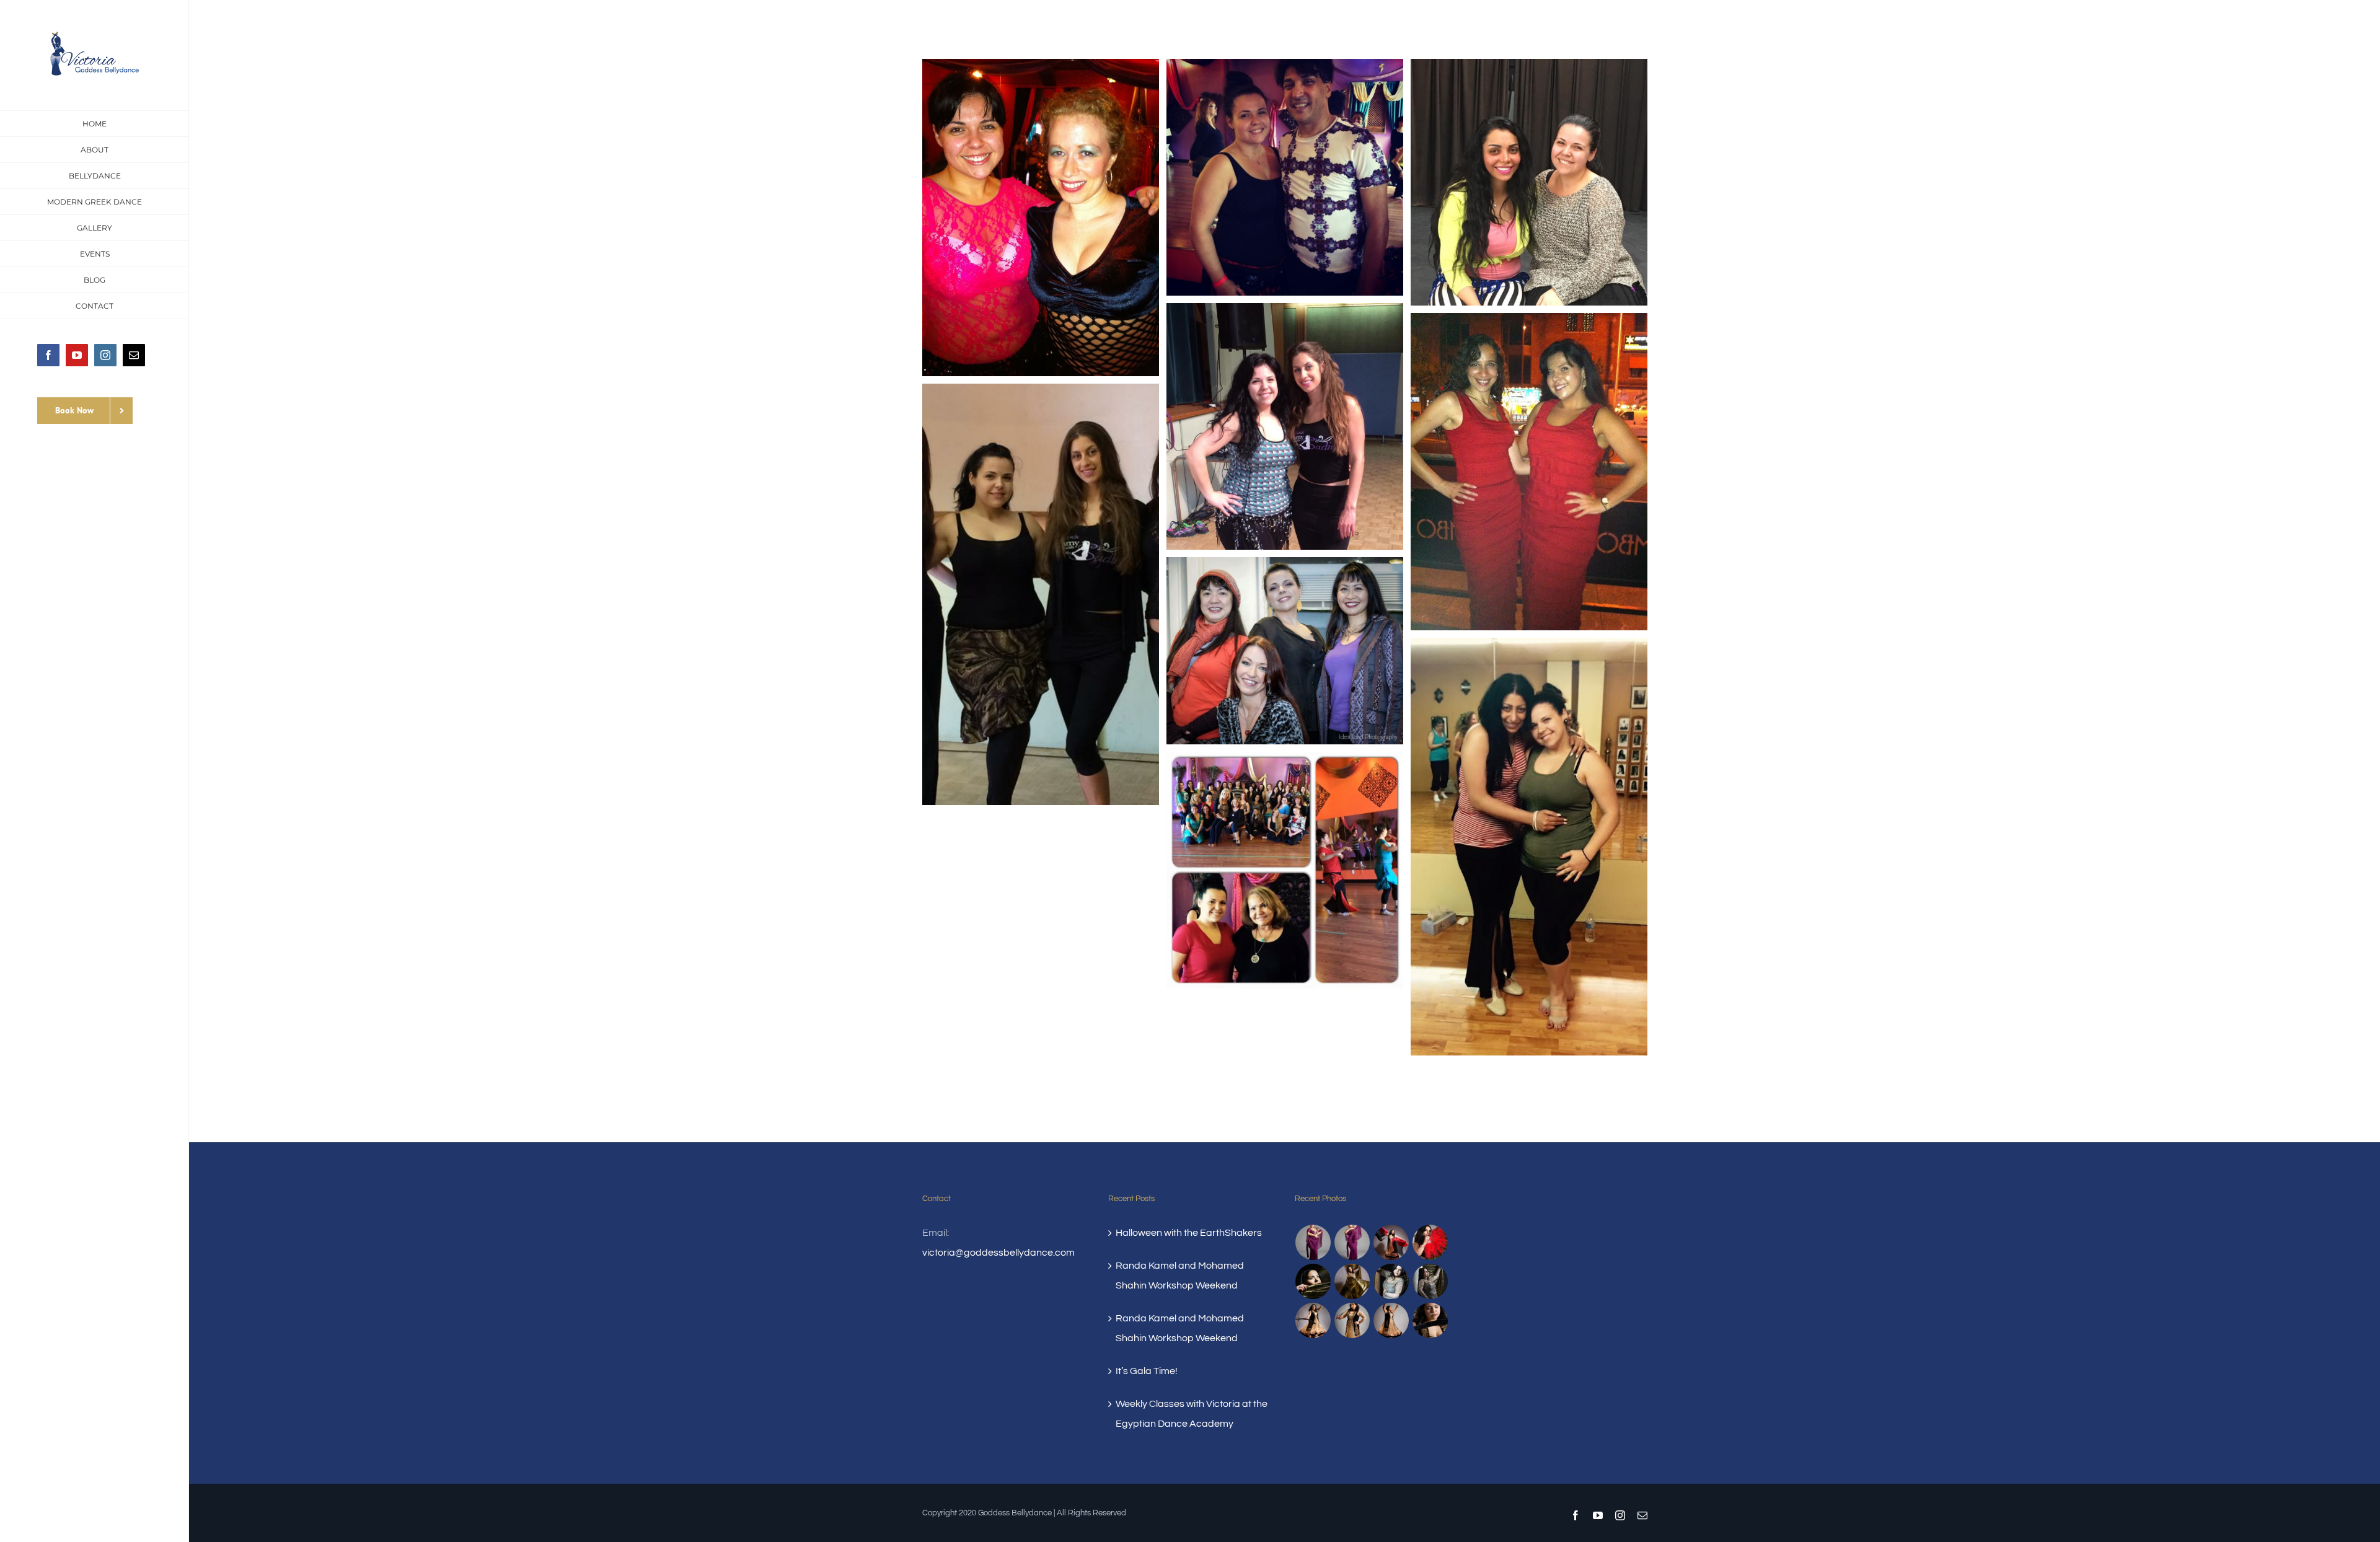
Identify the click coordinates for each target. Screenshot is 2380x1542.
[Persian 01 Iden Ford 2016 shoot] (1430, 1281)
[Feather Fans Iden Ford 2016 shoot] (1430, 1242)
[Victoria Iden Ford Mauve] (1352, 1242)
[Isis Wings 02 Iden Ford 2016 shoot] (1313, 1281)
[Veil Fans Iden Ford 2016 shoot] (1391, 1242)
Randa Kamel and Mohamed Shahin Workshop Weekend (1180, 1275)
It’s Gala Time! (1147, 1371)
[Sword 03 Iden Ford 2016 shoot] (1430, 1320)
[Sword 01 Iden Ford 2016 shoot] (1313, 1320)
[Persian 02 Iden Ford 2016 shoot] (1391, 1281)
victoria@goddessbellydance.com (998, 1253)
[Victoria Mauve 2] (1313, 1242)
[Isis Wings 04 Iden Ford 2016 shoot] (1352, 1281)
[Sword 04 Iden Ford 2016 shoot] (1352, 1320)
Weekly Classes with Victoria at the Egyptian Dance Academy (1192, 1414)
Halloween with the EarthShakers (1189, 1233)
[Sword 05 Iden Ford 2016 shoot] (1391, 1320)
